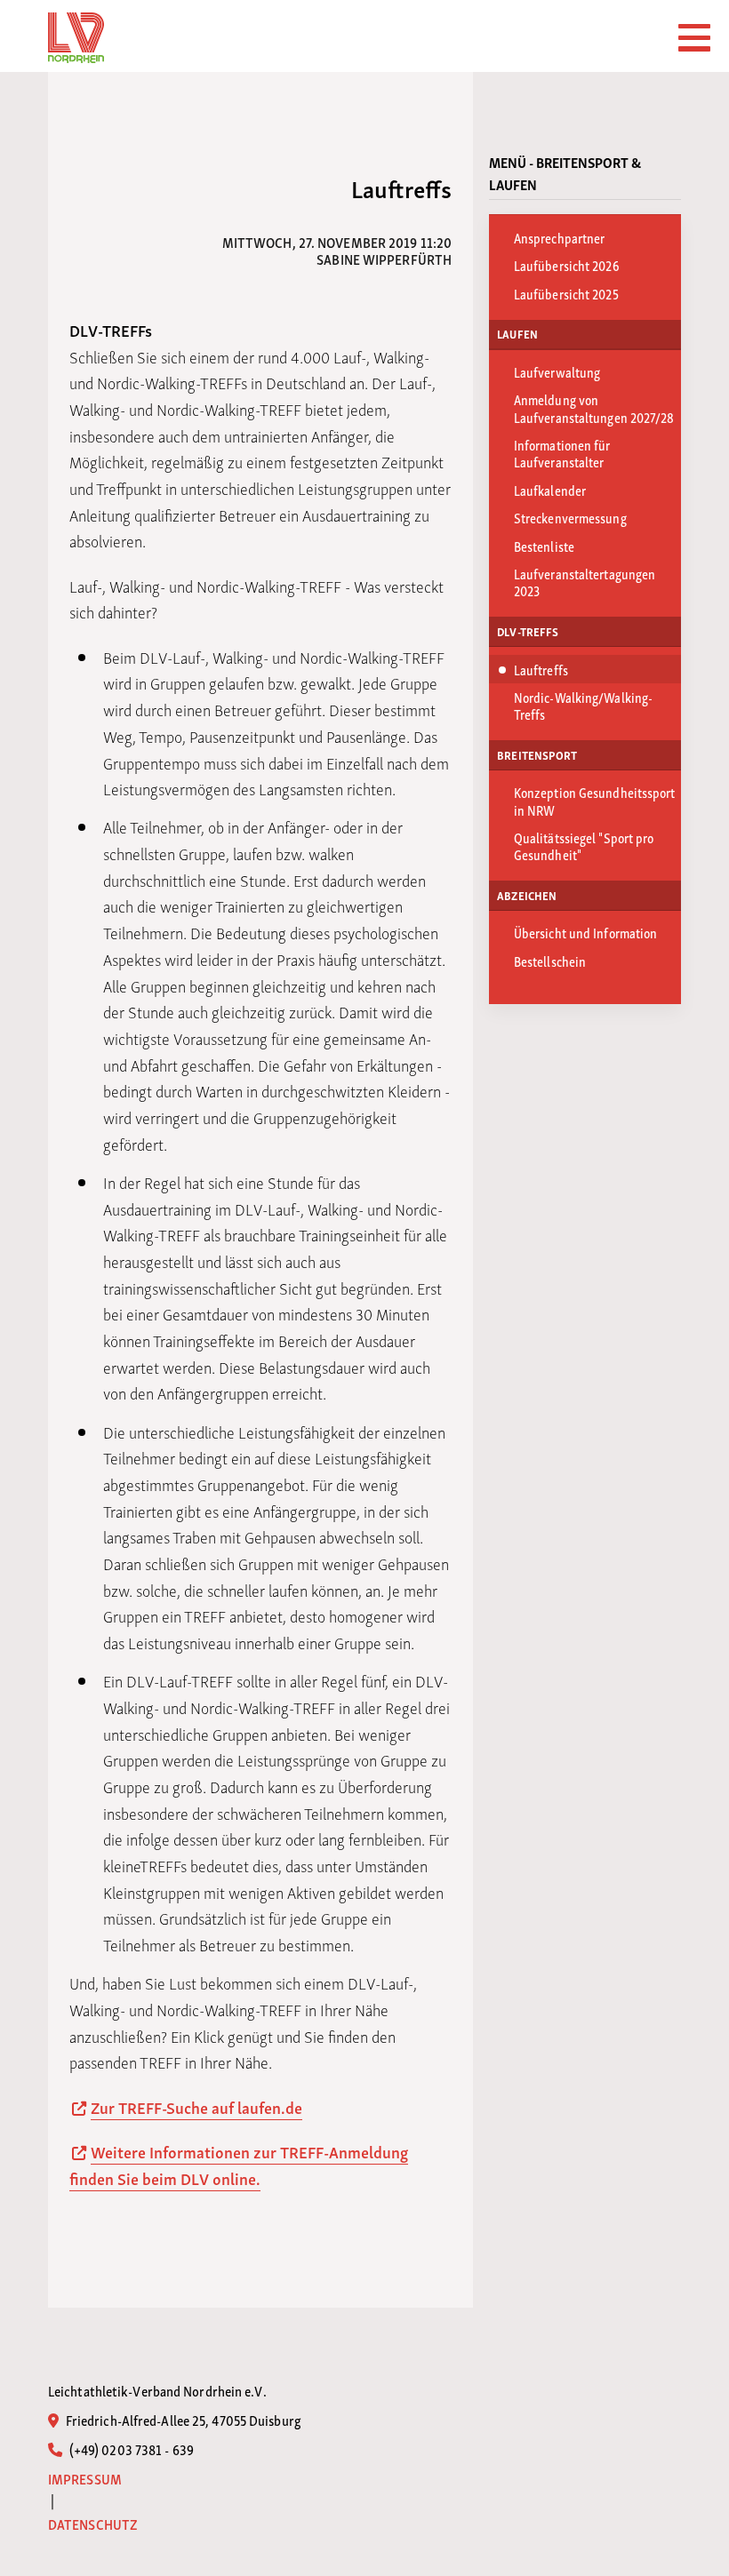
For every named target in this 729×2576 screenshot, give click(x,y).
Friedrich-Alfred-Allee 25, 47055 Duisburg (182, 2420)
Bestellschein (550, 961)
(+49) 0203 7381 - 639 (130, 2449)
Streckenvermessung (570, 517)
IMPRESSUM (85, 2479)
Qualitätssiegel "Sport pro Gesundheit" (584, 845)
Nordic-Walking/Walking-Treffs (583, 705)
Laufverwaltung (557, 371)
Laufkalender (550, 490)
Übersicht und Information (586, 932)
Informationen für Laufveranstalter (562, 453)
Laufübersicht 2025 (566, 293)
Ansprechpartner (560, 237)
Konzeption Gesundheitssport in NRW (595, 800)
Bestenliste (544, 546)
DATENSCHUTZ (93, 2524)
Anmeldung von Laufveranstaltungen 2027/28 (594, 407)
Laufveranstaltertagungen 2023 (585, 582)
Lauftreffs (541, 669)
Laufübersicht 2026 (567, 265)
